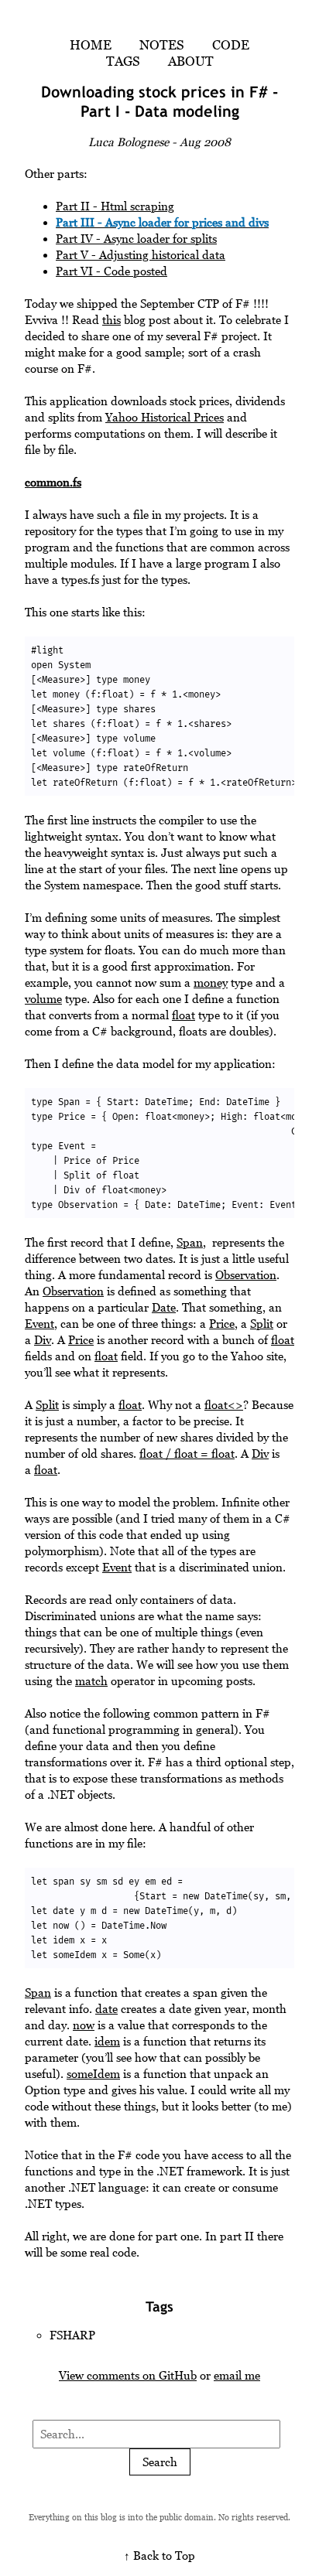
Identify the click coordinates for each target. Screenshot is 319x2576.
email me (237, 2375)
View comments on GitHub (128, 2375)
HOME (91, 45)
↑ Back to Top (159, 2556)
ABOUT (191, 61)
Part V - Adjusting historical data (141, 255)
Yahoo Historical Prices (165, 417)
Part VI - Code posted (111, 271)
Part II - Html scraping (115, 206)
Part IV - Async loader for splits (136, 239)
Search (160, 2462)
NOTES (162, 45)
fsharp (72, 2335)
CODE (231, 45)
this (111, 320)
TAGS (123, 61)
